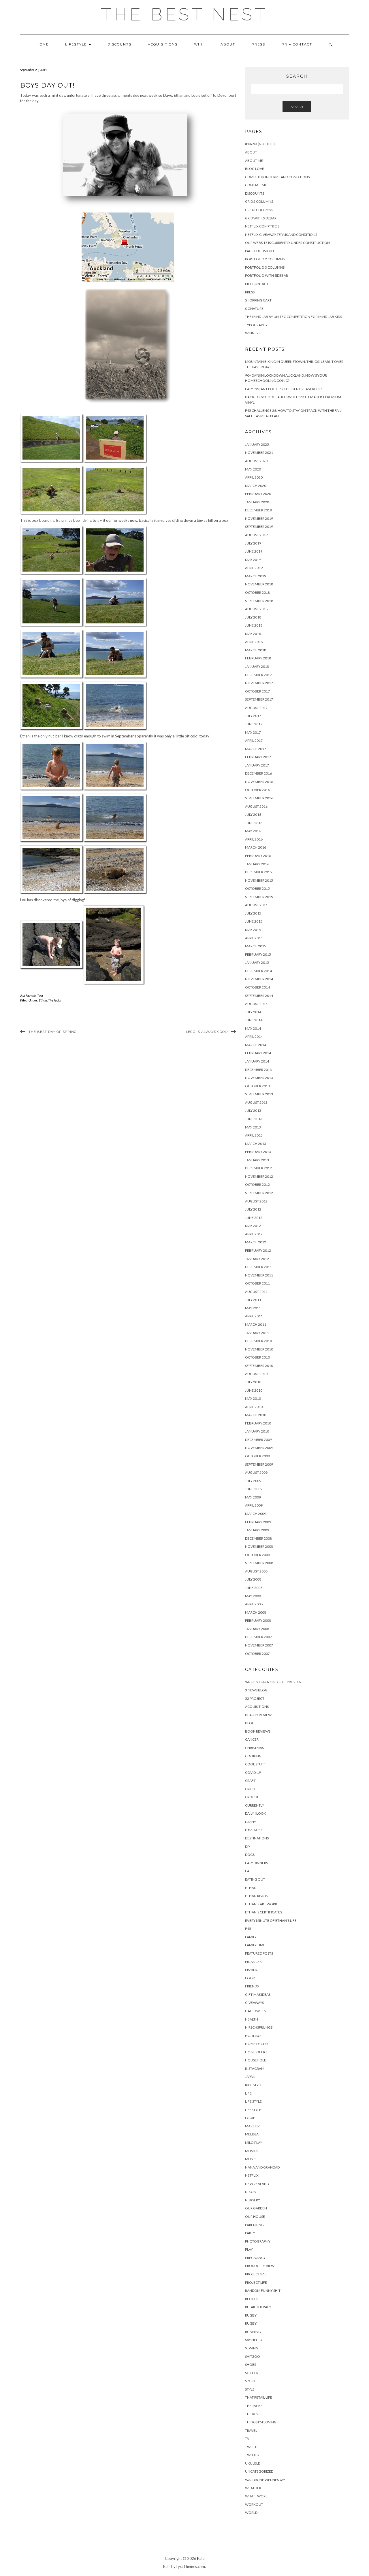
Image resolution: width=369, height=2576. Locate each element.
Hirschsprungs (259, 2027)
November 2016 (259, 782)
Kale (201, 2558)
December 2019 (258, 510)
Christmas (254, 1748)
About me (254, 161)
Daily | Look (256, 1813)
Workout (254, 2504)
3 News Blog (256, 1690)
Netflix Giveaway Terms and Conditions (281, 235)
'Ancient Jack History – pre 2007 (273, 1682)
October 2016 (257, 790)
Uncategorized (259, 2471)
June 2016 (254, 823)
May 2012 (253, 1226)
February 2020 (258, 494)
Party (250, 2233)
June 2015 (254, 921)
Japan (250, 2077)
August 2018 (256, 609)
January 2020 (257, 502)
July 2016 (253, 814)
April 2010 (254, 1407)
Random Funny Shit (263, 2290)
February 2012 (258, 1250)
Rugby (251, 2315)
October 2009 (257, 1456)
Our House (255, 2216)
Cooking (253, 1756)
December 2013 (258, 1070)
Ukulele (253, 2463)
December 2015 (258, 872)
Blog (250, 1723)
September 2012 (259, 1193)
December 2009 (258, 1440)
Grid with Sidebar (261, 218)
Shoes (251, 2365)
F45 (248, 1929)
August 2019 (256, 535)
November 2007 (259, 1645)
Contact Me (256, 185)
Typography (256, 325)
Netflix (252, 2175)
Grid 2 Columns (259, 201)
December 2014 (258, 971)
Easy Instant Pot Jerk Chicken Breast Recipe (284, 389)
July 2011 (253, 1300)
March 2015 (256, 946)
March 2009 (256, 1514)
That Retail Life (259, 2397)
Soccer (252, 2373)
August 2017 (256, 708)
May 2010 (253, 1398)
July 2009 (253, 1481)
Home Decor (256, 2044)
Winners (253, 333)
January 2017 (257, 765)
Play (249, 2249)
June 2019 (254, 551)
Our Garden (256, 2208)
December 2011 (258, 1267)
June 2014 (254, 1020)
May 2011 (253, 1308)
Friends (252, 1986)
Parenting (254, 2225)
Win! (199, 44)
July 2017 (253, 716)
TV (247, 2439)
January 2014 (257, 1061)
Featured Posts (259, 1953)
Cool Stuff (255, 1764)
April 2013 (254, 1135)
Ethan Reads (256, 1896)
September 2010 (259, 1366)
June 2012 (254, 1218)
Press (258, 44)
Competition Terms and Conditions (277, 177)
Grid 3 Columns (259, 210)
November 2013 (259, 1078)
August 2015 (256, 905)
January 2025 (257, 444)
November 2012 (259, 1176)
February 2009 (258, 1522)
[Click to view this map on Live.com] (128, 247)
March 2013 (256, 1144)
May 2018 (253, 634)
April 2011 (254, 1316)
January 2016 (257, 864)
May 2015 (253, 930)
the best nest (184, 14)
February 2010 (258, 1423)
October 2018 (257, 592)
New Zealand (257, 2184)
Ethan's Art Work (261, 1904)
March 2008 (256, 1612)
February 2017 (258, 757)
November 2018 (259, 584)
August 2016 (256, 806)
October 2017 (257, 691)
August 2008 (256, 1571)
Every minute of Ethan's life (271, 1920)
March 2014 (256, 1045)
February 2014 (258, 1053)
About (228, 44)
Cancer (252, 1739)
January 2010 (257, 1431)
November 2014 (259, 979)
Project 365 (256, 2274)
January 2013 (257, 1160)
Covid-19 (253, 1772)
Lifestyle (77, 44)
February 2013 (258, 1152)
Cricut (251, 1789)
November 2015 (259, 880)
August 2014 (256, 1004)
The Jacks (54, 1000)
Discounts (119, 44)
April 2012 (254, 1234)
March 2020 (256, 486)
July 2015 (253, 913)
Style (250, 2389)
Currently (255, 1805)
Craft (250, 1781)
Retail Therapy (258, 2307)
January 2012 (257, 1259)
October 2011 (257, 1283)
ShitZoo (253, 2356)
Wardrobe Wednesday (265, 2480)
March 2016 (256, 847)
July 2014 (253, 1012)
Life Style (253, 2101)
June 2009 (254, 1489)
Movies (252, 2151)
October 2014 (257, 987)
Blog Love (255, 169)
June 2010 (254, 1390)
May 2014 (253, 1028)
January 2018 (257, 666)
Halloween (256, 2011)
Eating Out (255, 1879)
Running (253, 2332)
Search (297, 107)
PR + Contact (297, 44)
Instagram (255, 2068)
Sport (250, 2381)
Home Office (257, 2052)
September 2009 (259, 1464)
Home (43, 44)
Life (248, 2093)
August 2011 (256, 1292)
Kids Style (254, 2085)
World (251, 2513)
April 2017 (254, 740)
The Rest (253, 2414)
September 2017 (259, 699)
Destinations (257, 1838)
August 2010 (256, 1374)
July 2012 (253, 1209)
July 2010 (253, 1382)
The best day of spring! (53, 1032)
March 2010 (256, 1415)
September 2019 (259, 527)
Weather (253, 2488)
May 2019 (253, 560)
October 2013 (257, 1086)
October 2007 (257, 1654)
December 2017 (258, 675)
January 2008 (257, 1629)
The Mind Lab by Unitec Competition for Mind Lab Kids (293, 317)
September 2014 (259, 996)
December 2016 (258, 773)
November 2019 (259, 518)
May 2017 (253, 732)
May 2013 (253, 1127)
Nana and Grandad (262, 2167)
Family (251, 1937)
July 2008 (253, 1579)
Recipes (252, 2299)
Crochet (253, 1797)
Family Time (255, 1945)
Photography (258, 2241)
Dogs (250, 1855)
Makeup (252, 2126)
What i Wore (256, 2496)
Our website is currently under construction (287, 243)
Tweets (252, 2447)
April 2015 (254, 938)
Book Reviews (258, 1731)
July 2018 (253, 617)
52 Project (255, 1698)
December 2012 (258, 1168)
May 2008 (253, 1596)
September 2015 (259, 897)
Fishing (252, 1970)
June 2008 (254, 1588)
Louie (250, 2118)
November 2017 (259, 683)
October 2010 (257, 1357)
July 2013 (253, 1110)
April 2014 (254, 1036)
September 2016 (259, 798)
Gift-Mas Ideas (258, 1994)
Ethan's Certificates (263, 1912)
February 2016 (258, 856)
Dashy (251, 1822)
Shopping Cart (258, 300)
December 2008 (258, 1538)
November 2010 (259, 1349)
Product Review (260, 2266)
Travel (251, 2430)
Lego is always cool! (207, 1032)
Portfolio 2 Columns (265, 259)
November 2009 (259, 1448)
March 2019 (256, 576)
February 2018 (258, 658)
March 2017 (256, 749)
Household (256, 2060)
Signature (254, 309)
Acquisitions (163, 44)
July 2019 (253, 543)
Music (250, 2159)
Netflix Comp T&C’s (262, 226)
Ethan (43, 1000)
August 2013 (256, 1102)
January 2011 (257, 1333)
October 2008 (257, 1555)
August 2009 (256, 1472)
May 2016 (253, 831)
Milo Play (254, 2142)
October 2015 (257, 888)
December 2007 (258, 1637)
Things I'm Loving (261, 2422)
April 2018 (254, 642)
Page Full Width (259, 251)
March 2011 (256, 1324)
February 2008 (258, 1620)
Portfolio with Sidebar (267, 275)
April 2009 (254, 1505)
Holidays (253, 2036)
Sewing (252, 2348)
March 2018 (256, 650)
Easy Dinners (256, 1863)
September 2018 (259, 601)
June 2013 (254, 1119)
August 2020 (256, 461)
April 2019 (254, 568)
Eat (248, 1871)
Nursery (253, 2200)
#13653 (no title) (260, 144)
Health (252, 2019)
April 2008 (254, 1604)
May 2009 (253, 1497)
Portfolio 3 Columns (265, 267)
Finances (253, 1962)
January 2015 (257, 962)
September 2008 (259, 1563)
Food (250, 1978)
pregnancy (255, 2258)
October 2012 (257, 1184)
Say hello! (254, 2340)
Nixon (251, 2192)
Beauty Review (258, 1715)
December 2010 (258, 1341)
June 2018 (254, 625)
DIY (248, 1846)
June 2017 (254, 724)
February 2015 (258, 954)
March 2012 (256, 1242)
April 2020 (254, 477)
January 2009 (257, 1530)
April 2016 (254, 839)
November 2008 (259, 1546)
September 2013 (259, 1094)
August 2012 (256, 1201)
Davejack (254, 1830)
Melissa (38, 996)
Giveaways (254, 2003)
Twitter (252, 2455)
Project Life (256, 2282)
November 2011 (259, 1275)
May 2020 (253, 469)
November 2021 (259, 453)
